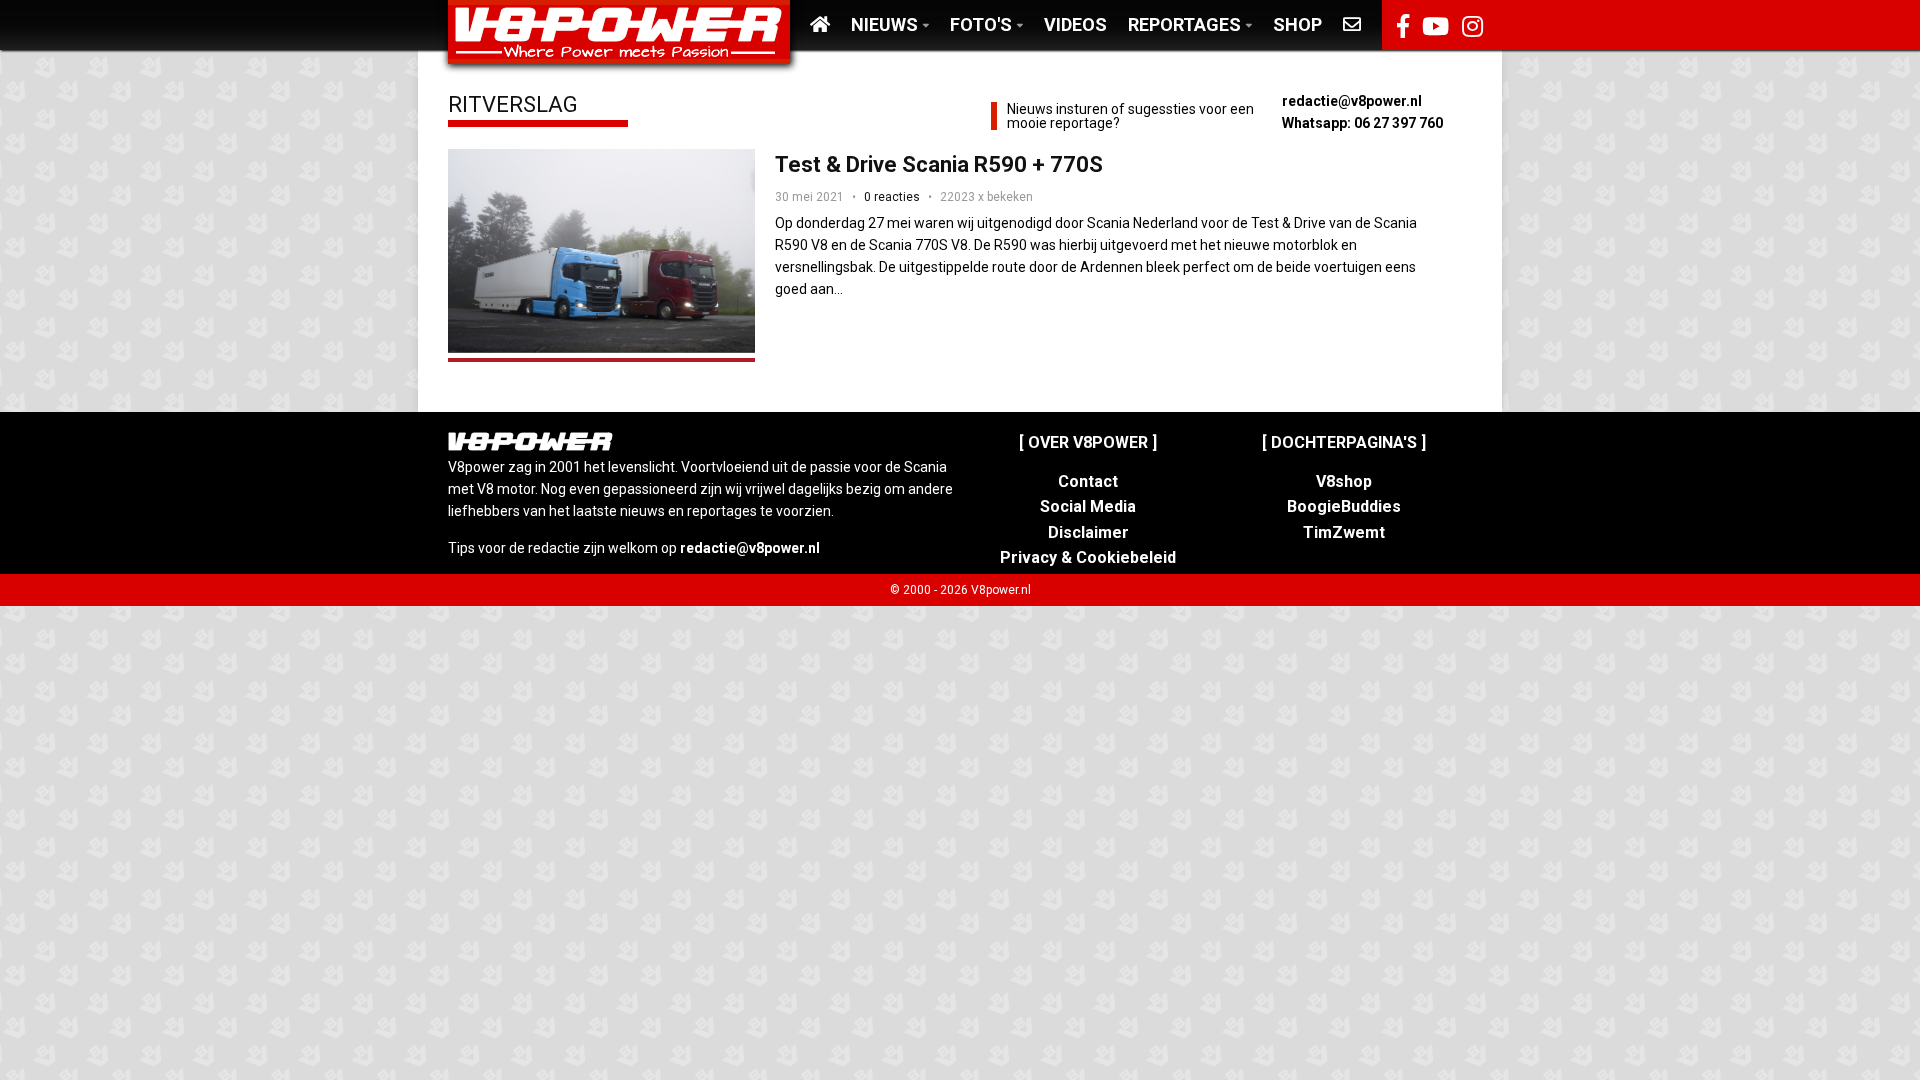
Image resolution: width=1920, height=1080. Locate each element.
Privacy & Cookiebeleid (1088, 557)
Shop (1297, 24)
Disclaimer (1088, 532)
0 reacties (892, 197)
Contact (1088, 481)
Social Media (1088, 506)
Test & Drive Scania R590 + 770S (939, 164)
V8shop (1344, 481)
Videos (1075, 24)
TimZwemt (1344, 532)
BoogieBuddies (1344, 506)
